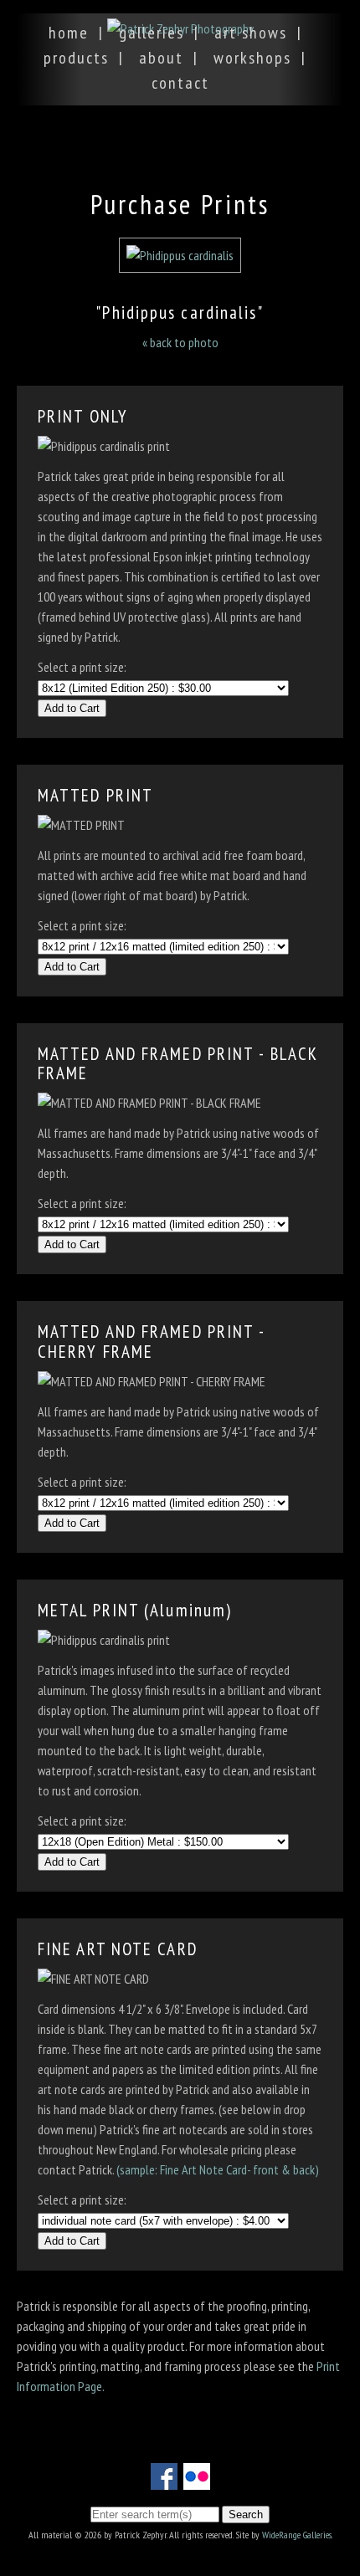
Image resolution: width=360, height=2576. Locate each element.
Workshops (252, 58)
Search (246, 2515)
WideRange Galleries (297, 2535)
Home (69, 33)
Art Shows (251, 33)
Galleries (152, 33)
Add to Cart (72, 708)
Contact (180, 83)
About (161, 58)
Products (76, 58)
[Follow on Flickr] (197, 2480)
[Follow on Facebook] (164, 2480)
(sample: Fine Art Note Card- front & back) (218, 2169)
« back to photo (180, 342)
